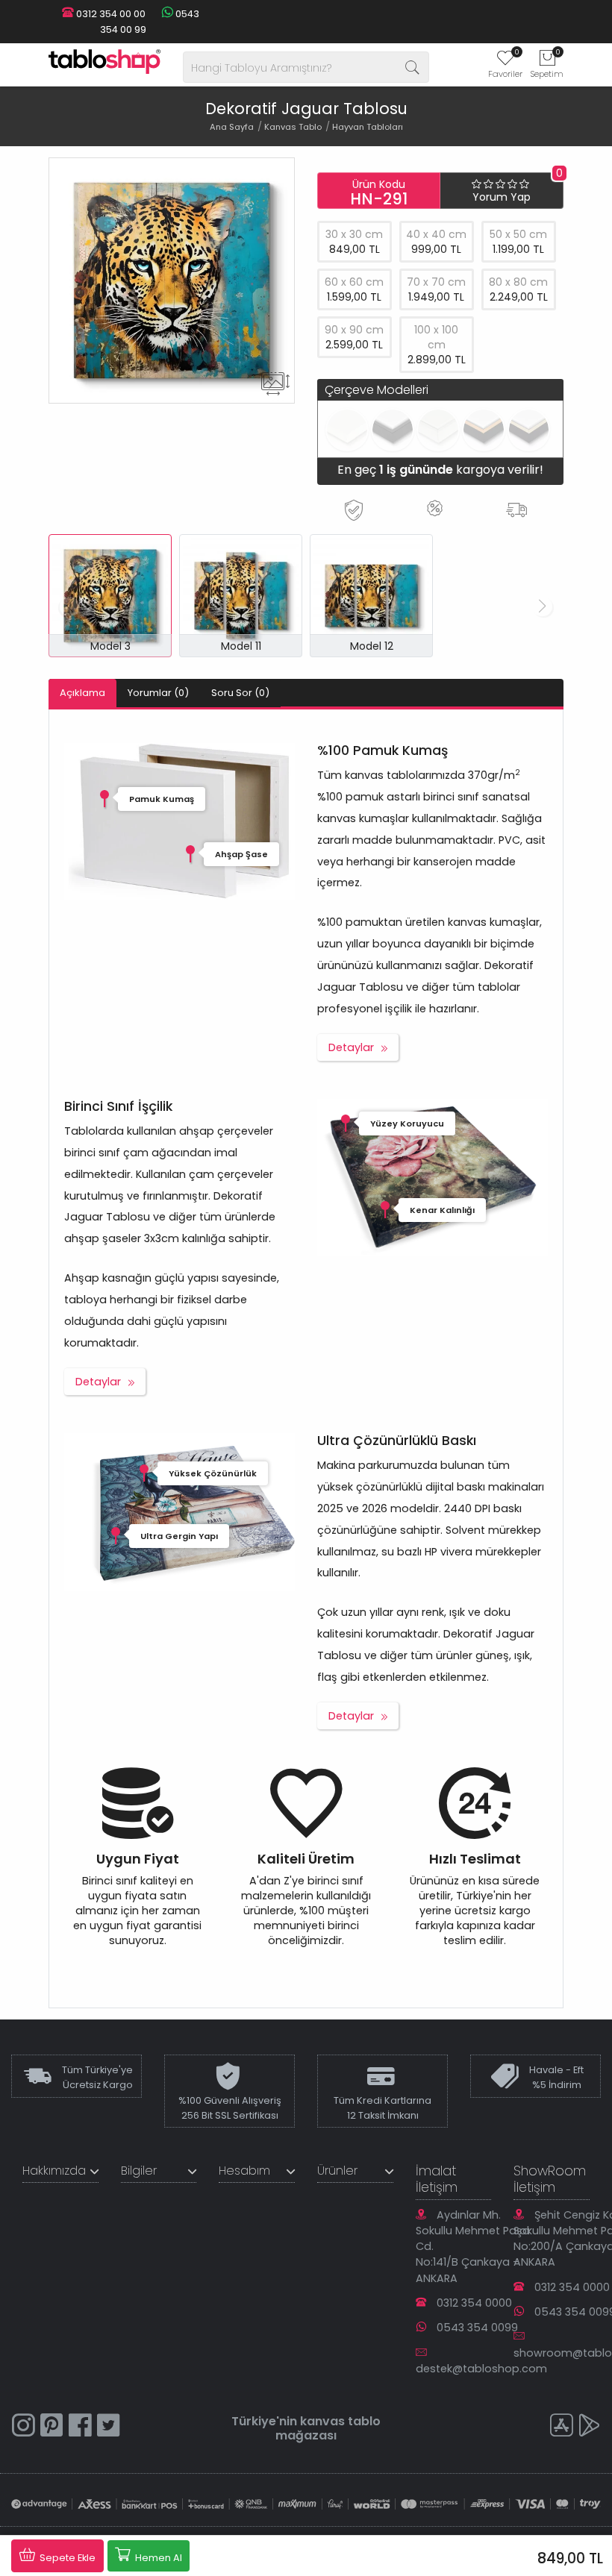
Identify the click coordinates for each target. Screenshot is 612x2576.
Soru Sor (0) (240, 693)
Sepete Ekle (66, 2558)
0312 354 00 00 (110, 14)
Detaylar (351, 1047)
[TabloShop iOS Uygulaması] (561, 2427)
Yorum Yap (502, 197)
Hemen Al (157, 2558)
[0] (505, 63)
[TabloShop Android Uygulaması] (590, 2427)
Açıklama (82, 693)
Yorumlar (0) (158, 693)
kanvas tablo (340, 2421)
